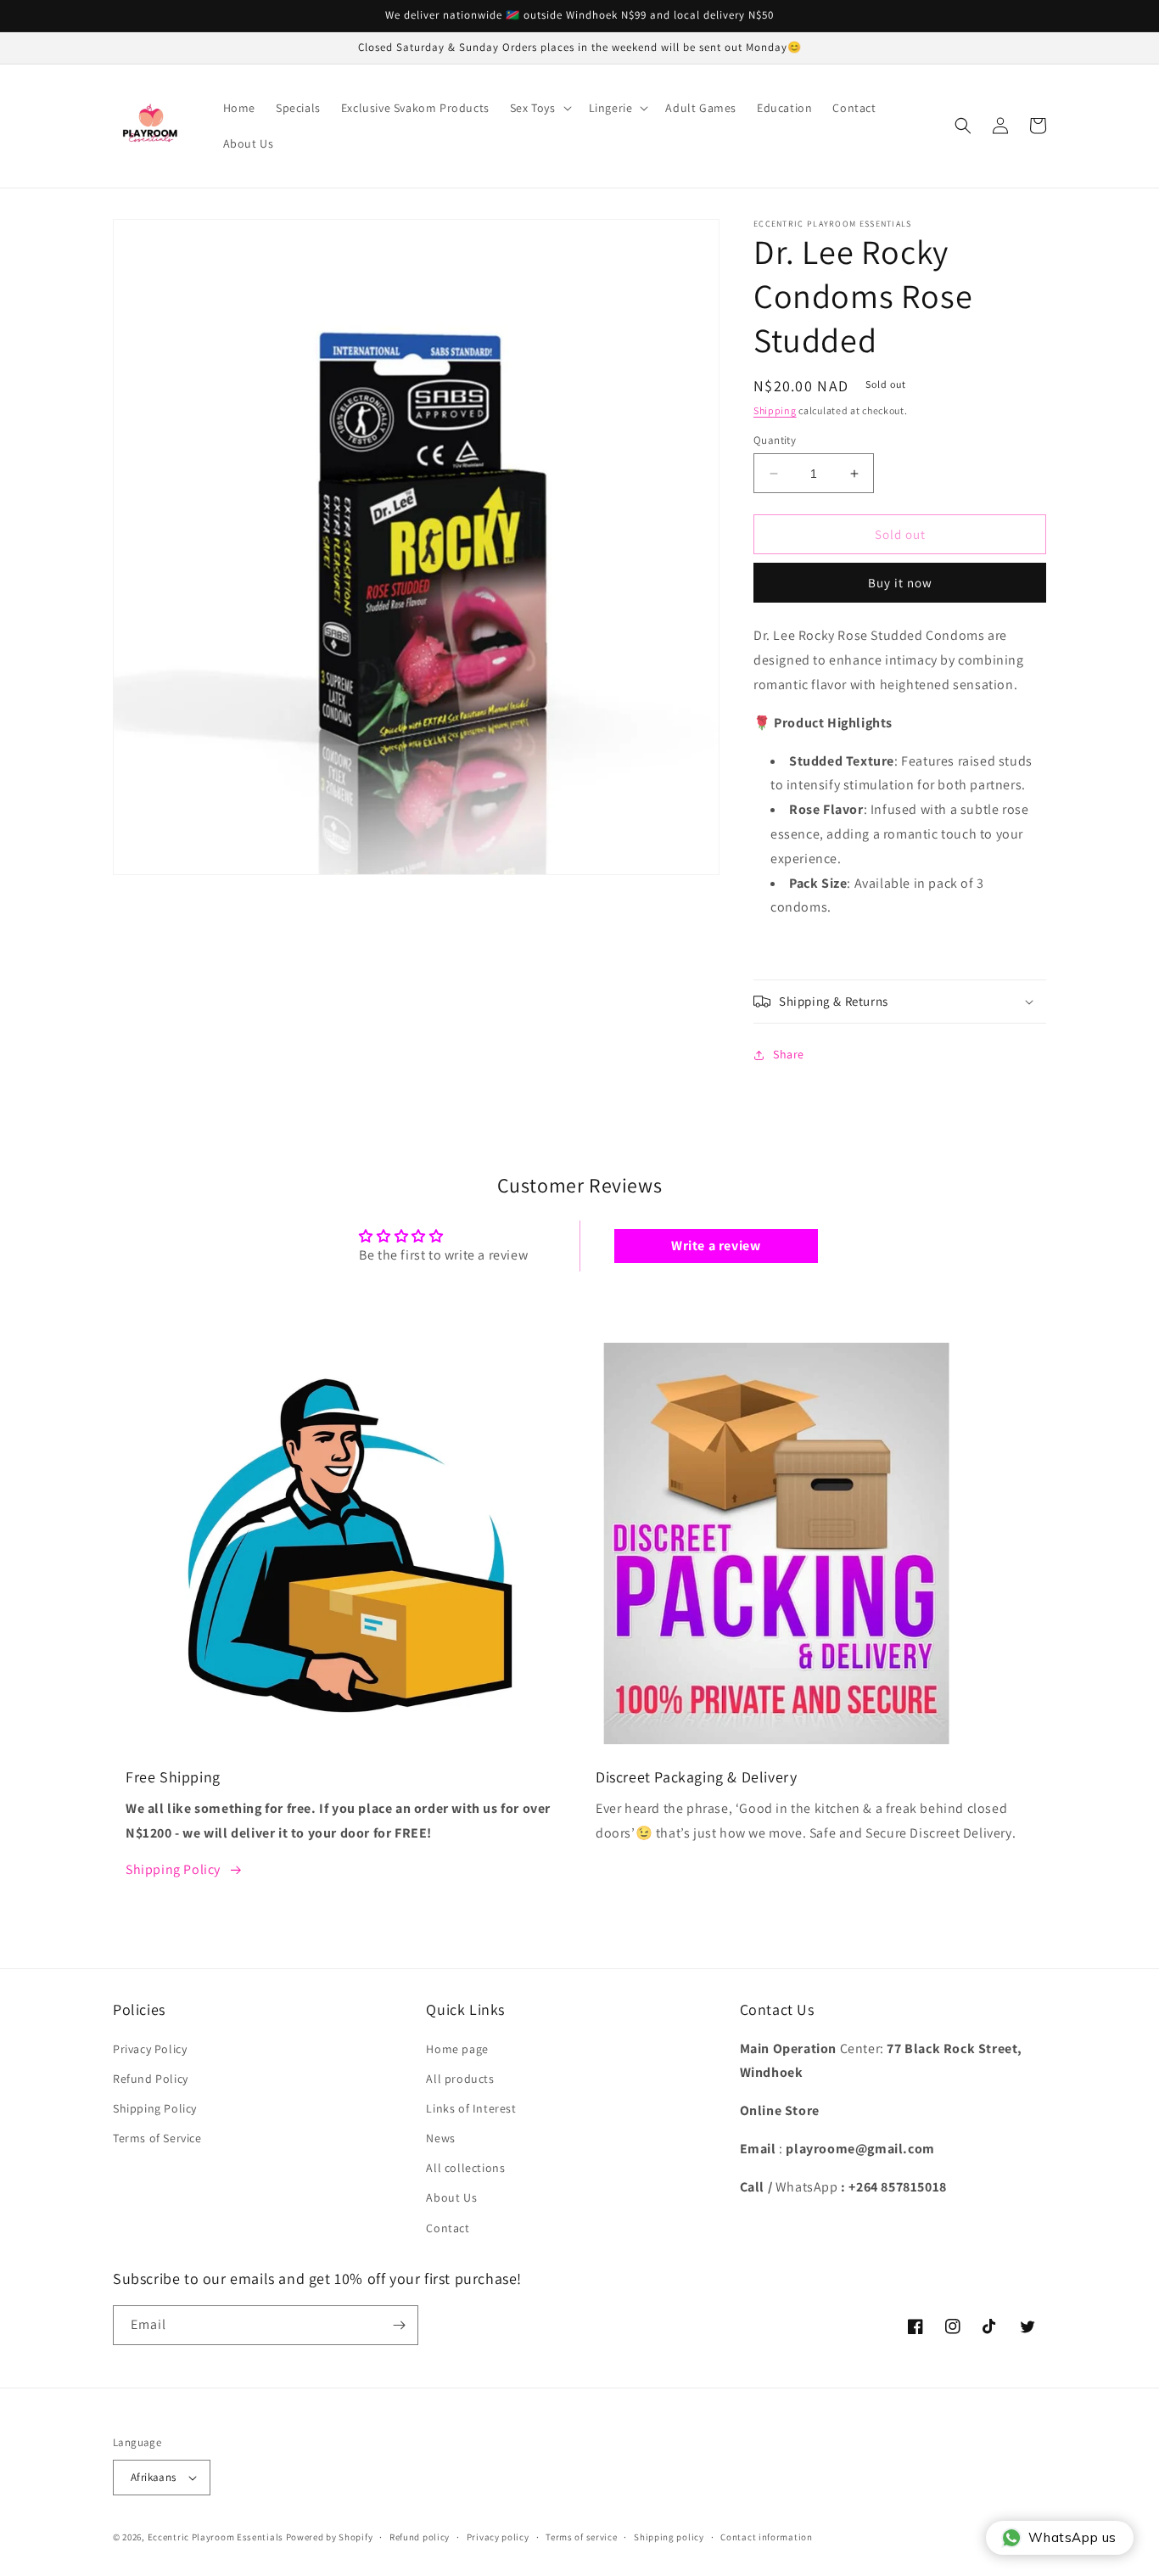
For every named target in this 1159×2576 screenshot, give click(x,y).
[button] (539, 108)
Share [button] (789, 1054)
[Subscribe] (399, 2325)
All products (460, 2079)
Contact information (766, 2537)
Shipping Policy (173, 1869)
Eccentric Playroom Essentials (216, 2537)
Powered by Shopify (330, 2537)
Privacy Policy (150, 2049)
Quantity (775, 440)
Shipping (775, 410)
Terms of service (581, 2537)
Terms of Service (157, 2138)
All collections (465, 2168)
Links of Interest (471, 2108)
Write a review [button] (716, 1246)
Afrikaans (154, 2477)
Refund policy (420, 2537)
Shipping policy (669, 2537)
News (440, 2138)
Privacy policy (498, 2537)
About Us (451, 2197)
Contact (448, 2228)
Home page (457, 2049)
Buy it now (900, 583)
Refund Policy (151, 2079)
